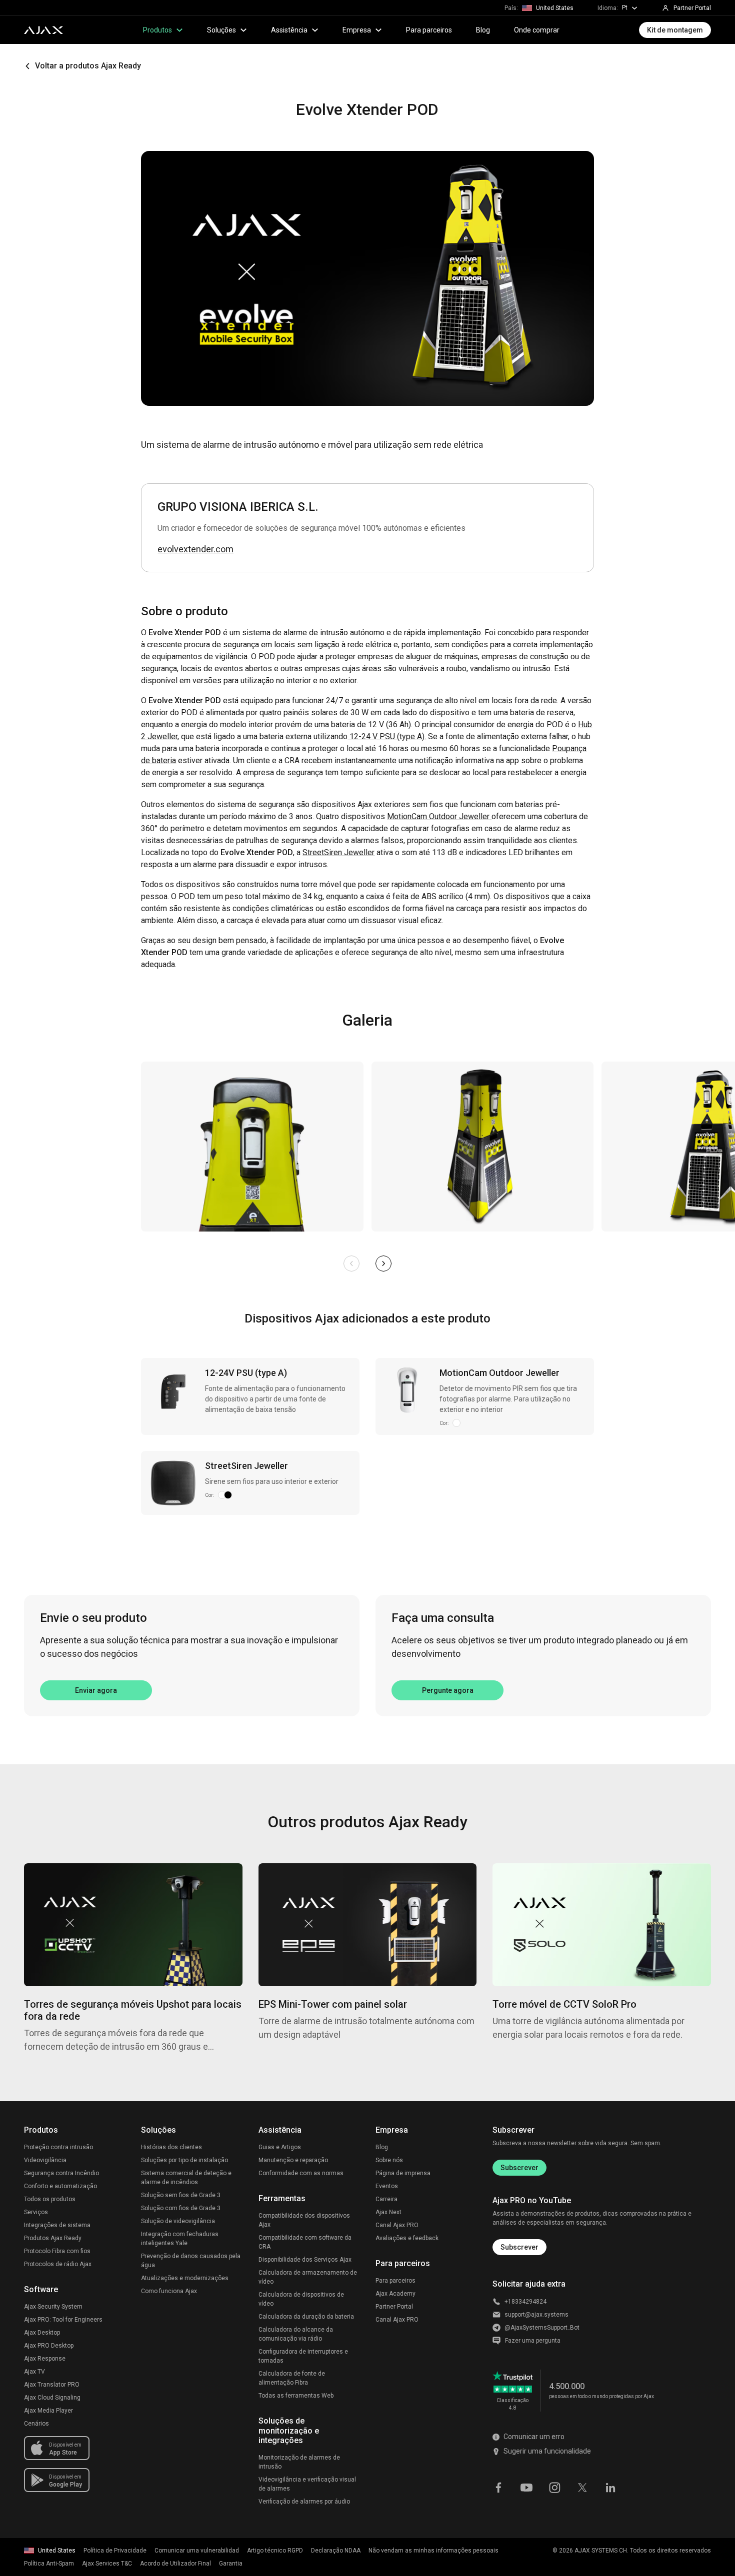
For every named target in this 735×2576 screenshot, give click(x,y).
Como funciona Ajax (169, 2291)
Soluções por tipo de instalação (184, 2160)
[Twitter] (582, 2487)
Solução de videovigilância (178, 2221)
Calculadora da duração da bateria (306, 2317)
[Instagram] (554, 2487)
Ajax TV (34, 2372)
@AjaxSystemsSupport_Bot (542, 2328)
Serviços (36, 2212)
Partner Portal (394, 2307)
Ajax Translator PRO (52, 2385)
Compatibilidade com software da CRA (305, 2242)
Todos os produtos (50, 2199)
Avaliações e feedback (407, 2238)
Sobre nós (389, 2160)
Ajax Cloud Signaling (52, 2398)
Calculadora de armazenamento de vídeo (308, 2277)
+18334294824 (525, 2302)
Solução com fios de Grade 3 (181, 2208)
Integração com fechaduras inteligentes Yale (180, 2239)
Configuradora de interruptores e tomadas (303, 2356)
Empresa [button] (357, 30)
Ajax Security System (53, 2307)
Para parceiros (429, 30)
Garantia (231, 2564)
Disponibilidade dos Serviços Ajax (305, 2260)
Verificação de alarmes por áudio (304, 2502)
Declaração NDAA (336, 2551)
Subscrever (519, 2168)
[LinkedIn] (610, 2487)
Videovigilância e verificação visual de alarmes (307, 2484)
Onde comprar (537, 30)
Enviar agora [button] (96, 1690)
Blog (483, 30)
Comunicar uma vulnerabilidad (197, 2551)
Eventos (387, 2186)
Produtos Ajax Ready (53, 2238)
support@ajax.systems (536, 2315)
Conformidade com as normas (301, 2173)
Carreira (386, 2199)
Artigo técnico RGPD (275, 2551)
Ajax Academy (395, 2294)
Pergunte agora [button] (448, 1690)
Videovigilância (45, 2160)
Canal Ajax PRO (397, 2225)
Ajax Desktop (42, 2333)
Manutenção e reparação (293, 2160)
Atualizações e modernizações (185, 2278)
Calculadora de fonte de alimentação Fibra (292, 2378)
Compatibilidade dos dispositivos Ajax (304, 2220)
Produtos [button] (157, 30)
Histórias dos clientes (171, 2147)
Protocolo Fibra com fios (57, 2251)
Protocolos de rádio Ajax (58, 2264)
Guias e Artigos (280, 2147)
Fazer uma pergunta (533, 2341)
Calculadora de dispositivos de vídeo (301, 2299)
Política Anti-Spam (49, 2564)
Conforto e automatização (60, 2186)
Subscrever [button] (519, 2247)
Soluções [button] (221, 30)
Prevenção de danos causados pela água (191, 2261)
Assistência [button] (289, 30)
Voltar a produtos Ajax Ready (88, 66)
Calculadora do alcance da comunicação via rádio (296, 2334)
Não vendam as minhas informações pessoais (433, 2551)
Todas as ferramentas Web (296, 2396)
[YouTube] (526, 2487)
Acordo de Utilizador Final (175, 2564)
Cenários (36, 2424)
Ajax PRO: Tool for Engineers (63, 2320)
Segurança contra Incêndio (61, 2173)
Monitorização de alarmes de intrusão (299, 2462)
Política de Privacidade (115, 2551)
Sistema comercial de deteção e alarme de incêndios (186, 2178)
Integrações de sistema (57, 2225)
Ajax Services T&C (107, 2564)
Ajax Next (388, 2212)
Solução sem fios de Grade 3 (181, 2195)
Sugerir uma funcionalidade (547, 2451)
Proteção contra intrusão (58, 2147)
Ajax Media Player (48, 2411)
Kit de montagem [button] (675, 30)
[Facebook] (498, 2487)
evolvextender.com (195, 549)
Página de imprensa (403, 2173)
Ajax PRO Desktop (49, 2346)
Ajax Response (45, 2359)
